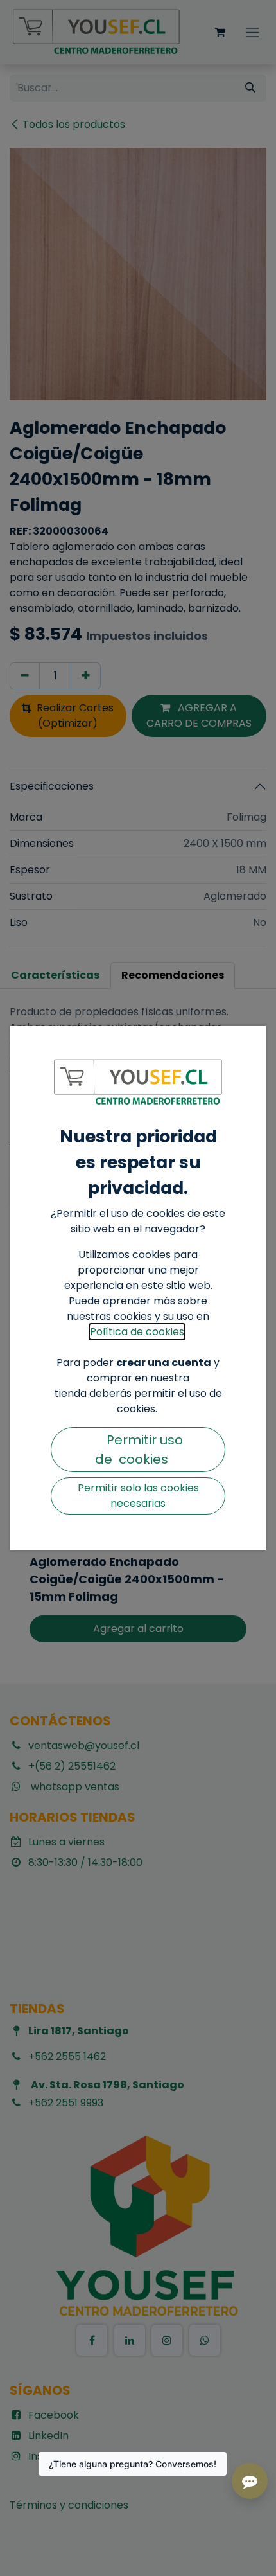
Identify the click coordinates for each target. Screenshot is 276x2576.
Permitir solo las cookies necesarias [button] (138, 1496)
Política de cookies (137, 1332)
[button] (138, 1450)
